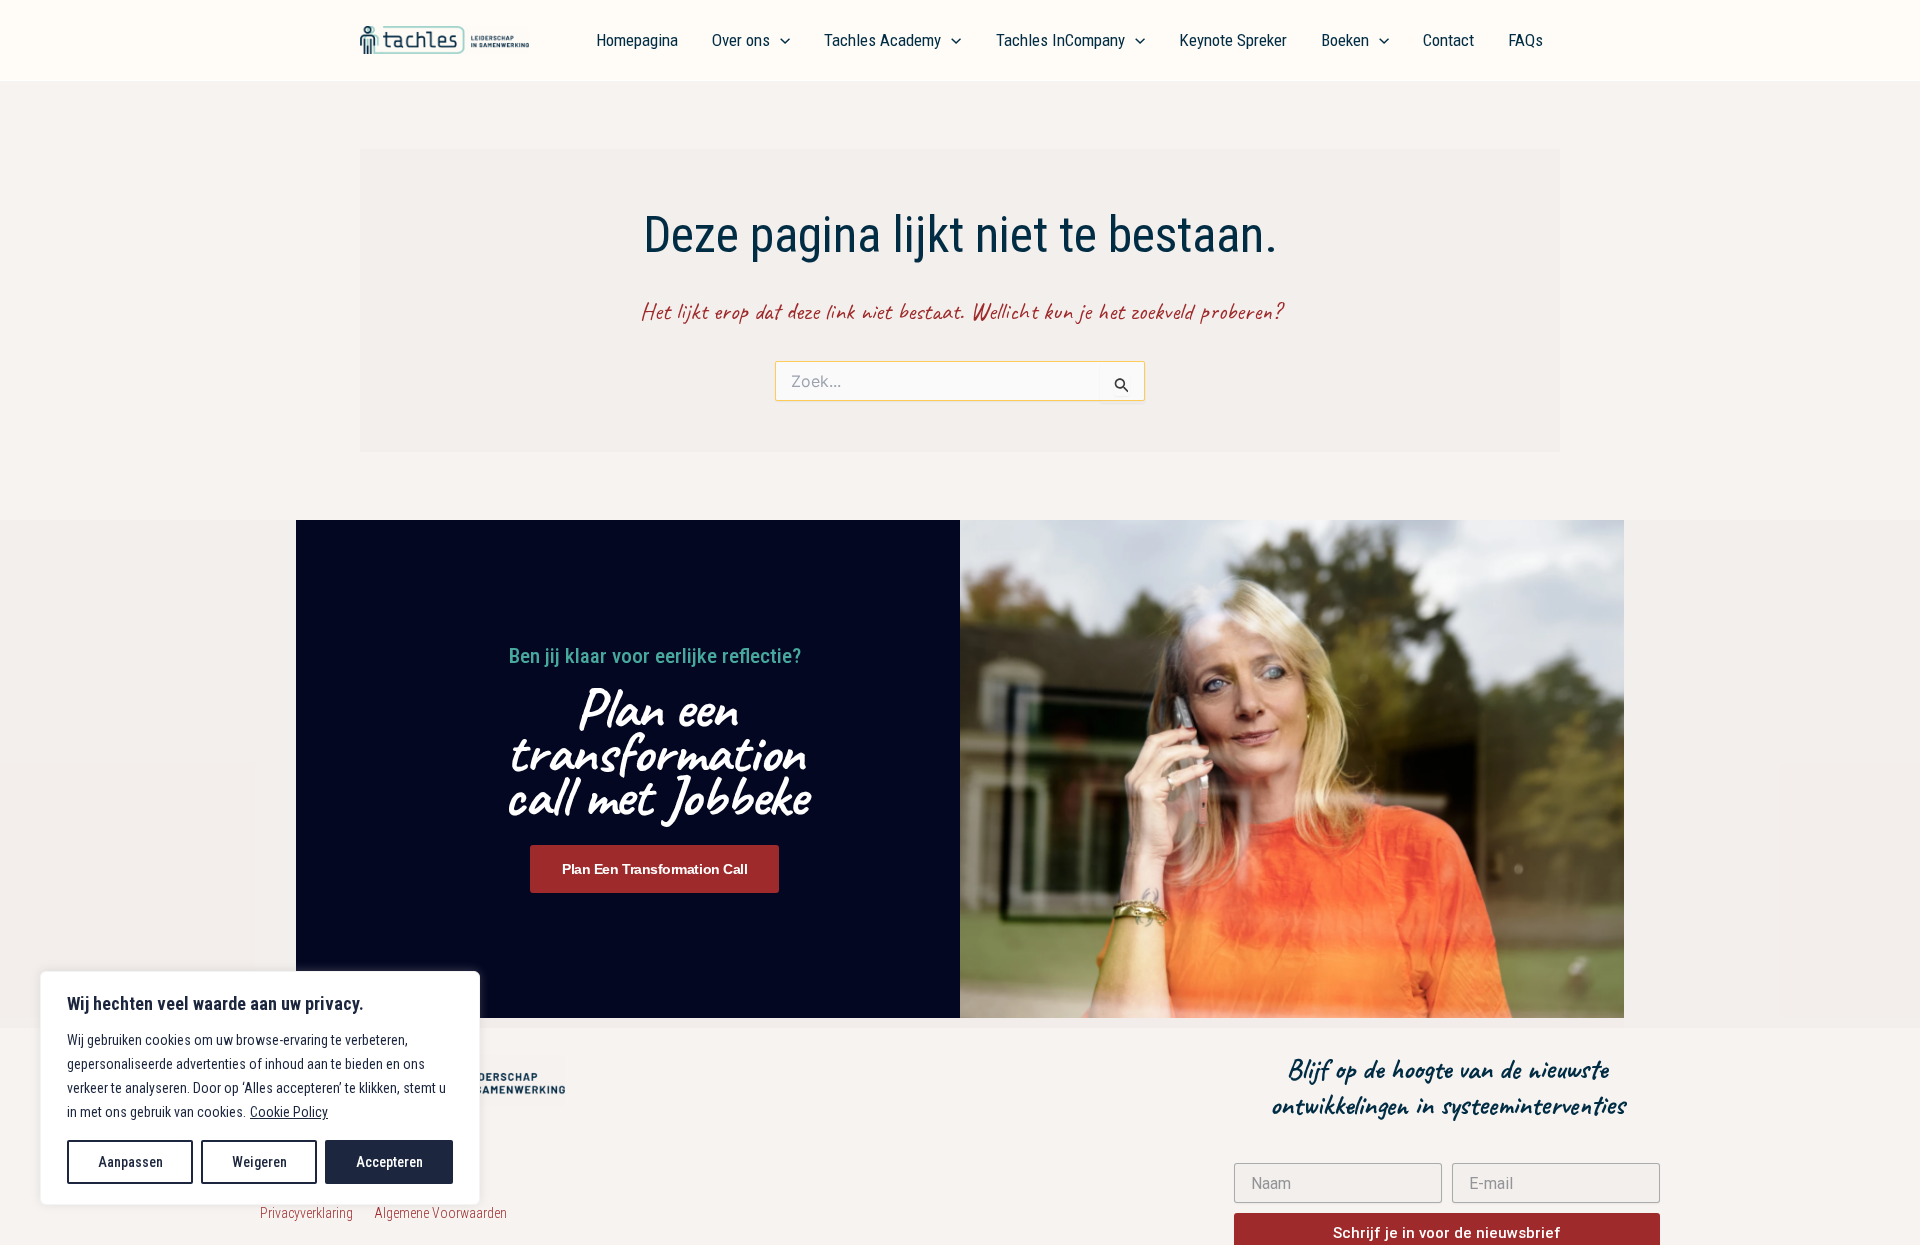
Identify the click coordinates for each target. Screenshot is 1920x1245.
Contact (1448, 40)
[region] (260, 1088)
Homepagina (637, 40)
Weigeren (259, 1162)
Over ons (741, 40)
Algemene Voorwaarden (440, 1213)
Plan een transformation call (654, 869)
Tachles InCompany (1060, 40)
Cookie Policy (289, 1112)
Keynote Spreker (1233, 40)
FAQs (1525, 40)
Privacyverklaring (317, 1213)
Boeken (1345, 40)
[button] (780, 40)
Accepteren (389, 1162)
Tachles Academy (882, 40)
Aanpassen (130, 1162)
